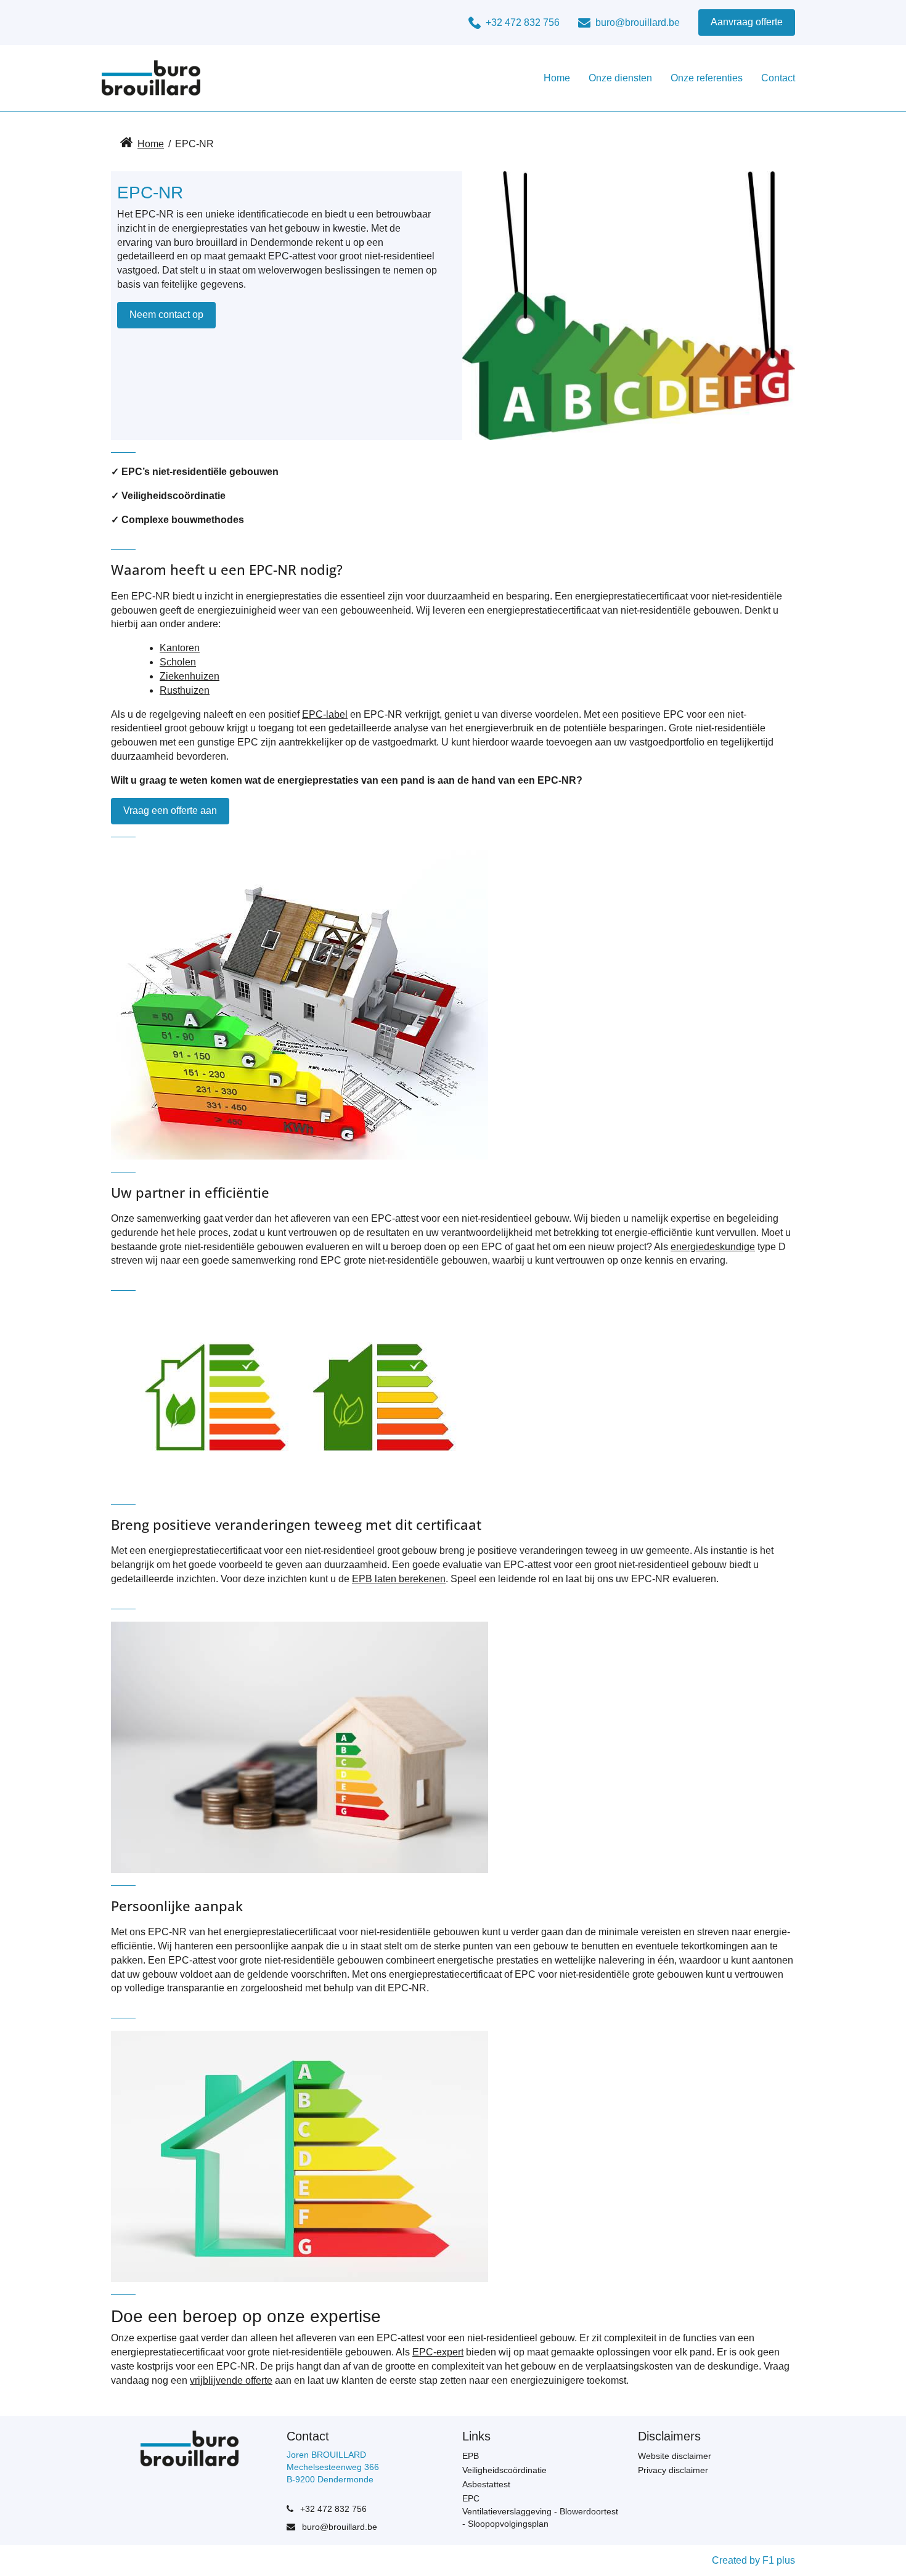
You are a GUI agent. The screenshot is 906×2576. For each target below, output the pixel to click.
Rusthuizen (185, 690)
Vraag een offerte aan (170, 811)
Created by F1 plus (753, 2560)
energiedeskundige (713, 1247)
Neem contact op (166, 315)
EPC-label (325, 714)
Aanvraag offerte (747, 22)
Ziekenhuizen (190, 676)
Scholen (178, 662)
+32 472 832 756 (332, 2509)
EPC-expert (438, 2352)
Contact (778, 78)
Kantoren (180, 648)
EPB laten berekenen (399, 1579)
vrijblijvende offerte (231, 2380)
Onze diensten (620, 78)
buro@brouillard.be (338, 2527)
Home (557, 78)
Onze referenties (707, 78)
